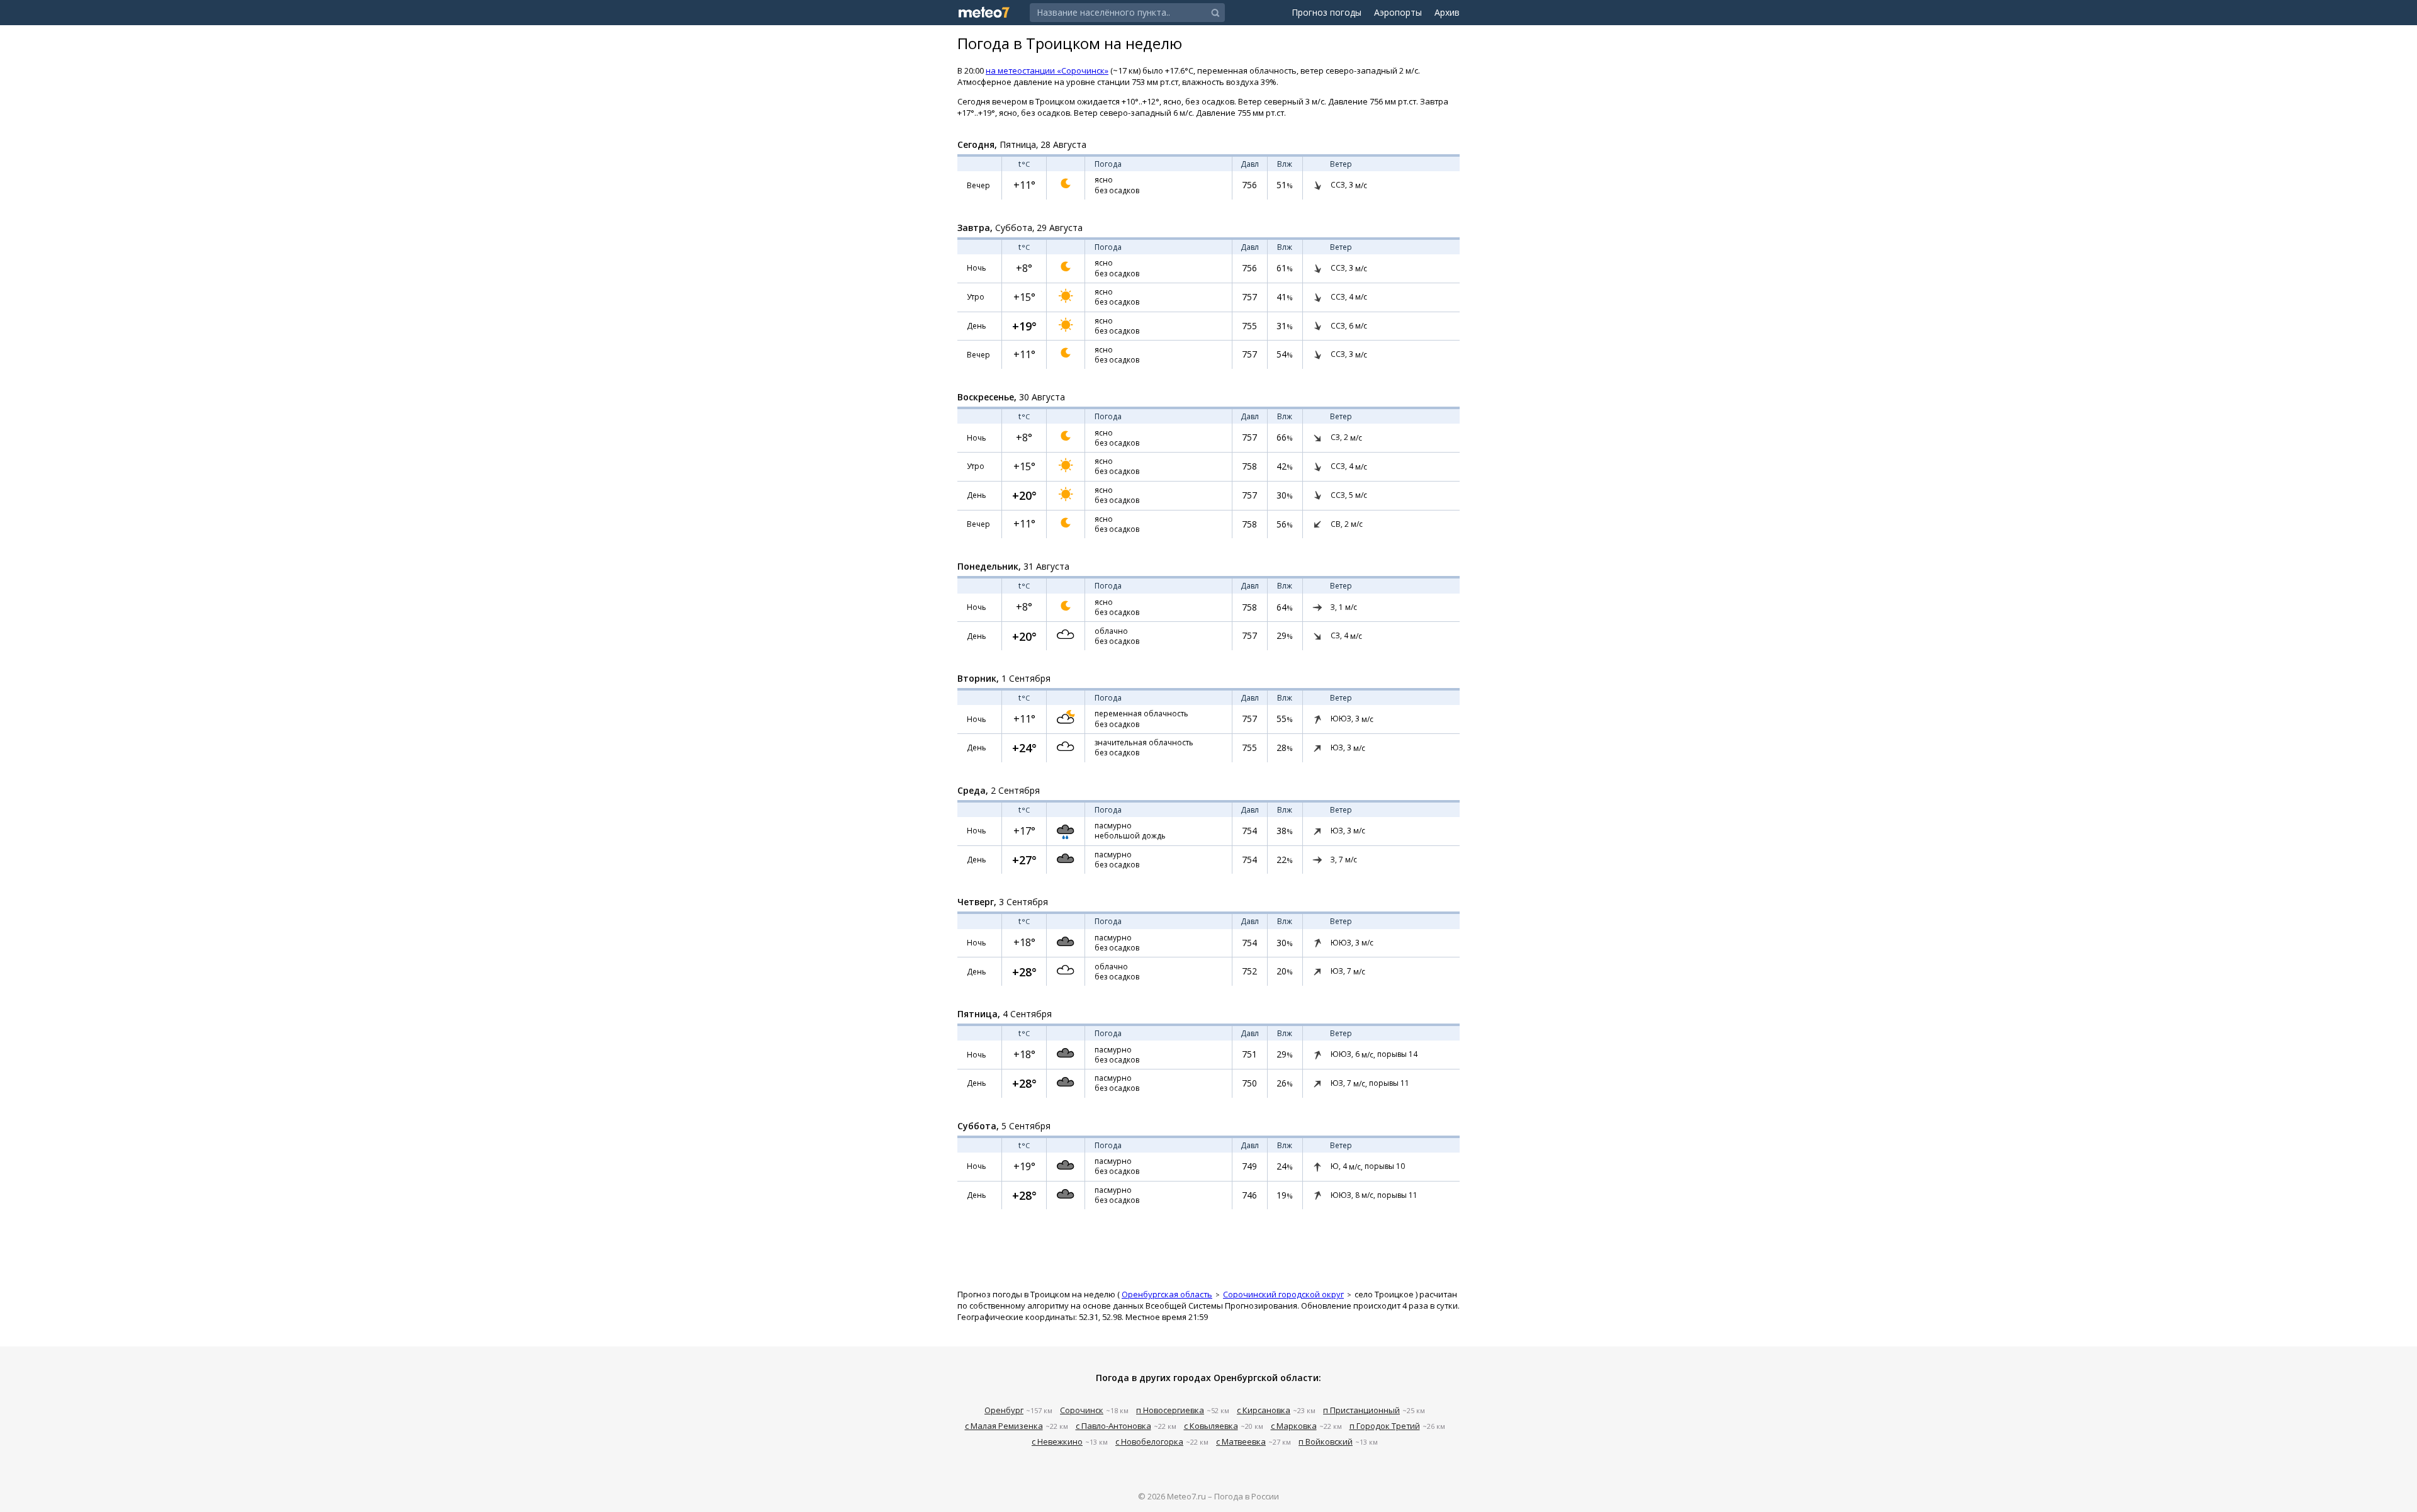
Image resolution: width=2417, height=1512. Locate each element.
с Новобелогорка (1149, 1441)
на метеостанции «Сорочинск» (1047, 71)
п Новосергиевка (1170, 1410)
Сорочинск (1082, 1410)
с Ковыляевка (1211, 1426)
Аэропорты (1398, 12)
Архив (1447, 12)
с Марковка (1294, 1426)
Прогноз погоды (1327, 12)
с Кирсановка (1264, 1410)
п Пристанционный (1361, 1410)
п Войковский (1326, 1441)
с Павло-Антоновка (1113, 1426)
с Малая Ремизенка (1004, 1426)
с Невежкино (1057, 1441)
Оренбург (1004, 1410)
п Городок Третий (1385, 1426)
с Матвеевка (1241, 1441)
